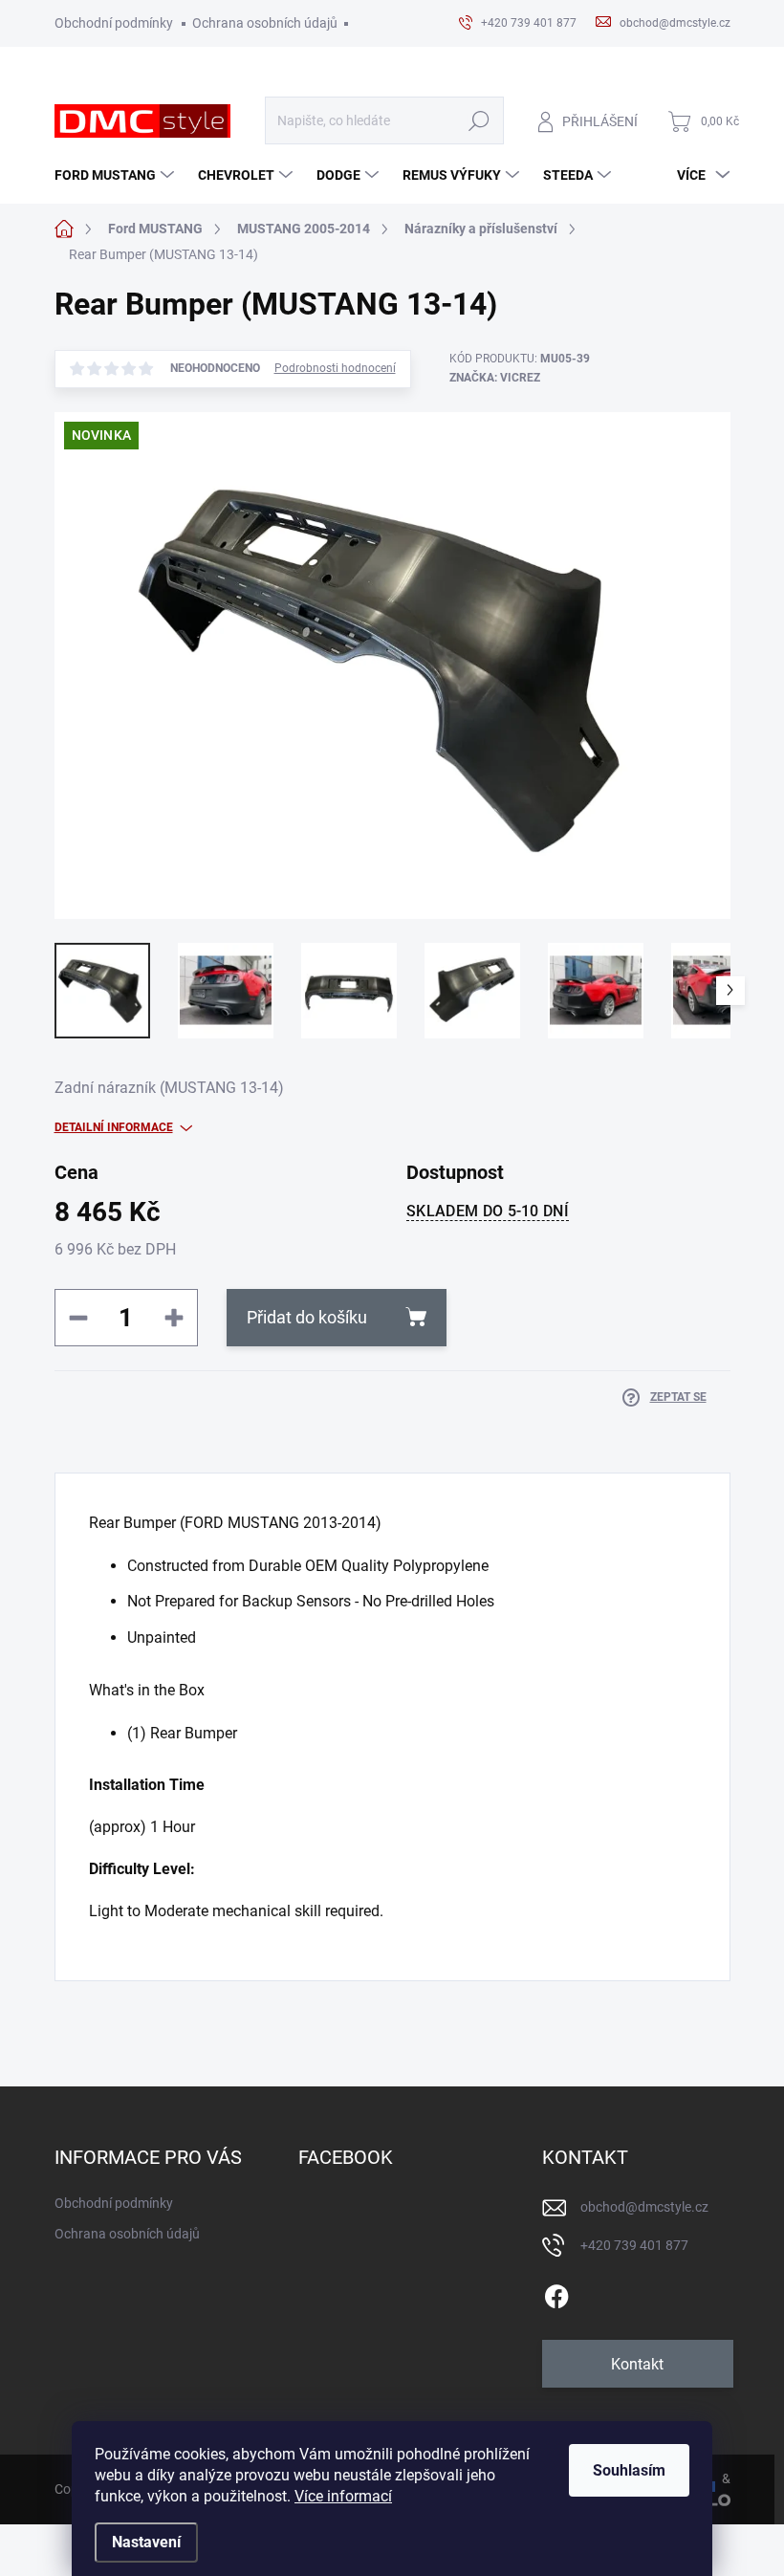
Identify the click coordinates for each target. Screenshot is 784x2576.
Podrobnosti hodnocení (335, 368)
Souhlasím (629, 2470)
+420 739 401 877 (634, 2245)
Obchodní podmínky (114, 23)
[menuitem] (117, 175)
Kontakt (637, 2364)
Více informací (343, 2496)
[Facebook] (556, 2293)
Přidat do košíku (307, 1317)
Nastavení (146, 2542)
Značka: (495, 378)
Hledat (479, 121)
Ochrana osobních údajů (265, 23)
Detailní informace (114, 1127)
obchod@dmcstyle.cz (644, 2207)
